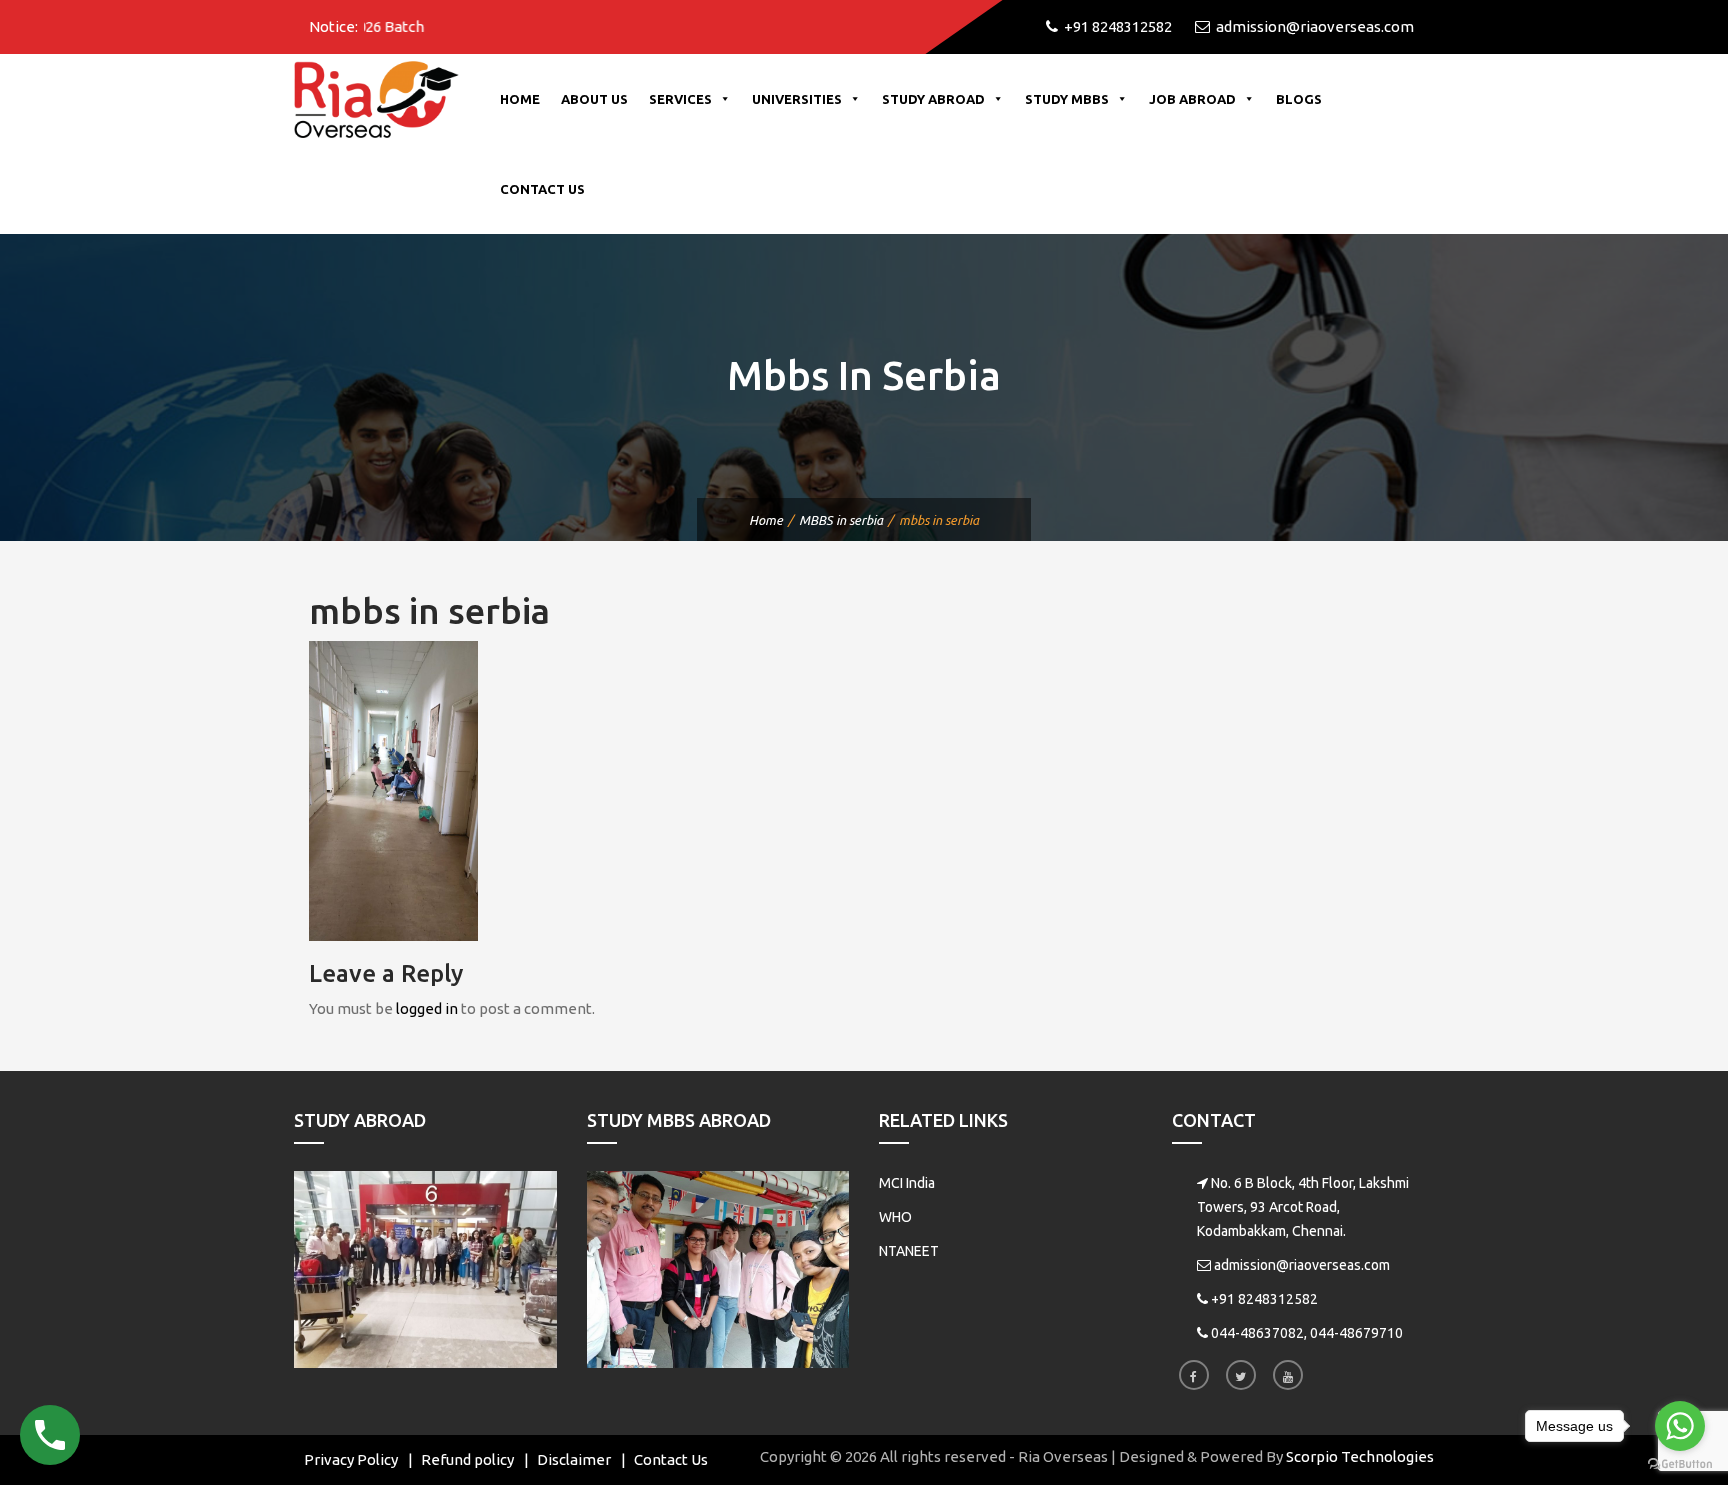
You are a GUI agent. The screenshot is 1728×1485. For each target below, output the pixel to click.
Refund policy (467, 1459)
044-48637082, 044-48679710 (1307, 1333)
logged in (427, 1008)
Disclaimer (574, 1459)
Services (680, 99)
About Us (594, 99)
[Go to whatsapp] (1680, 1426)
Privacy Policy (351, 1459)
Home (520, 99)
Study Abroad (933, 99)
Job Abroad (1192, 99)
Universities (797, 99)
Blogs (1299, 99)
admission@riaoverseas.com (1302, 1265)
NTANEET (909, 1251)
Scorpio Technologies (1360, 1456)
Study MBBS (1067, 99)
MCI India (907, 1183)
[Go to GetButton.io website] (1680, 1464)
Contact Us (542, 189)
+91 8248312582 (1264, 1299)
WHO (895, 1217)
